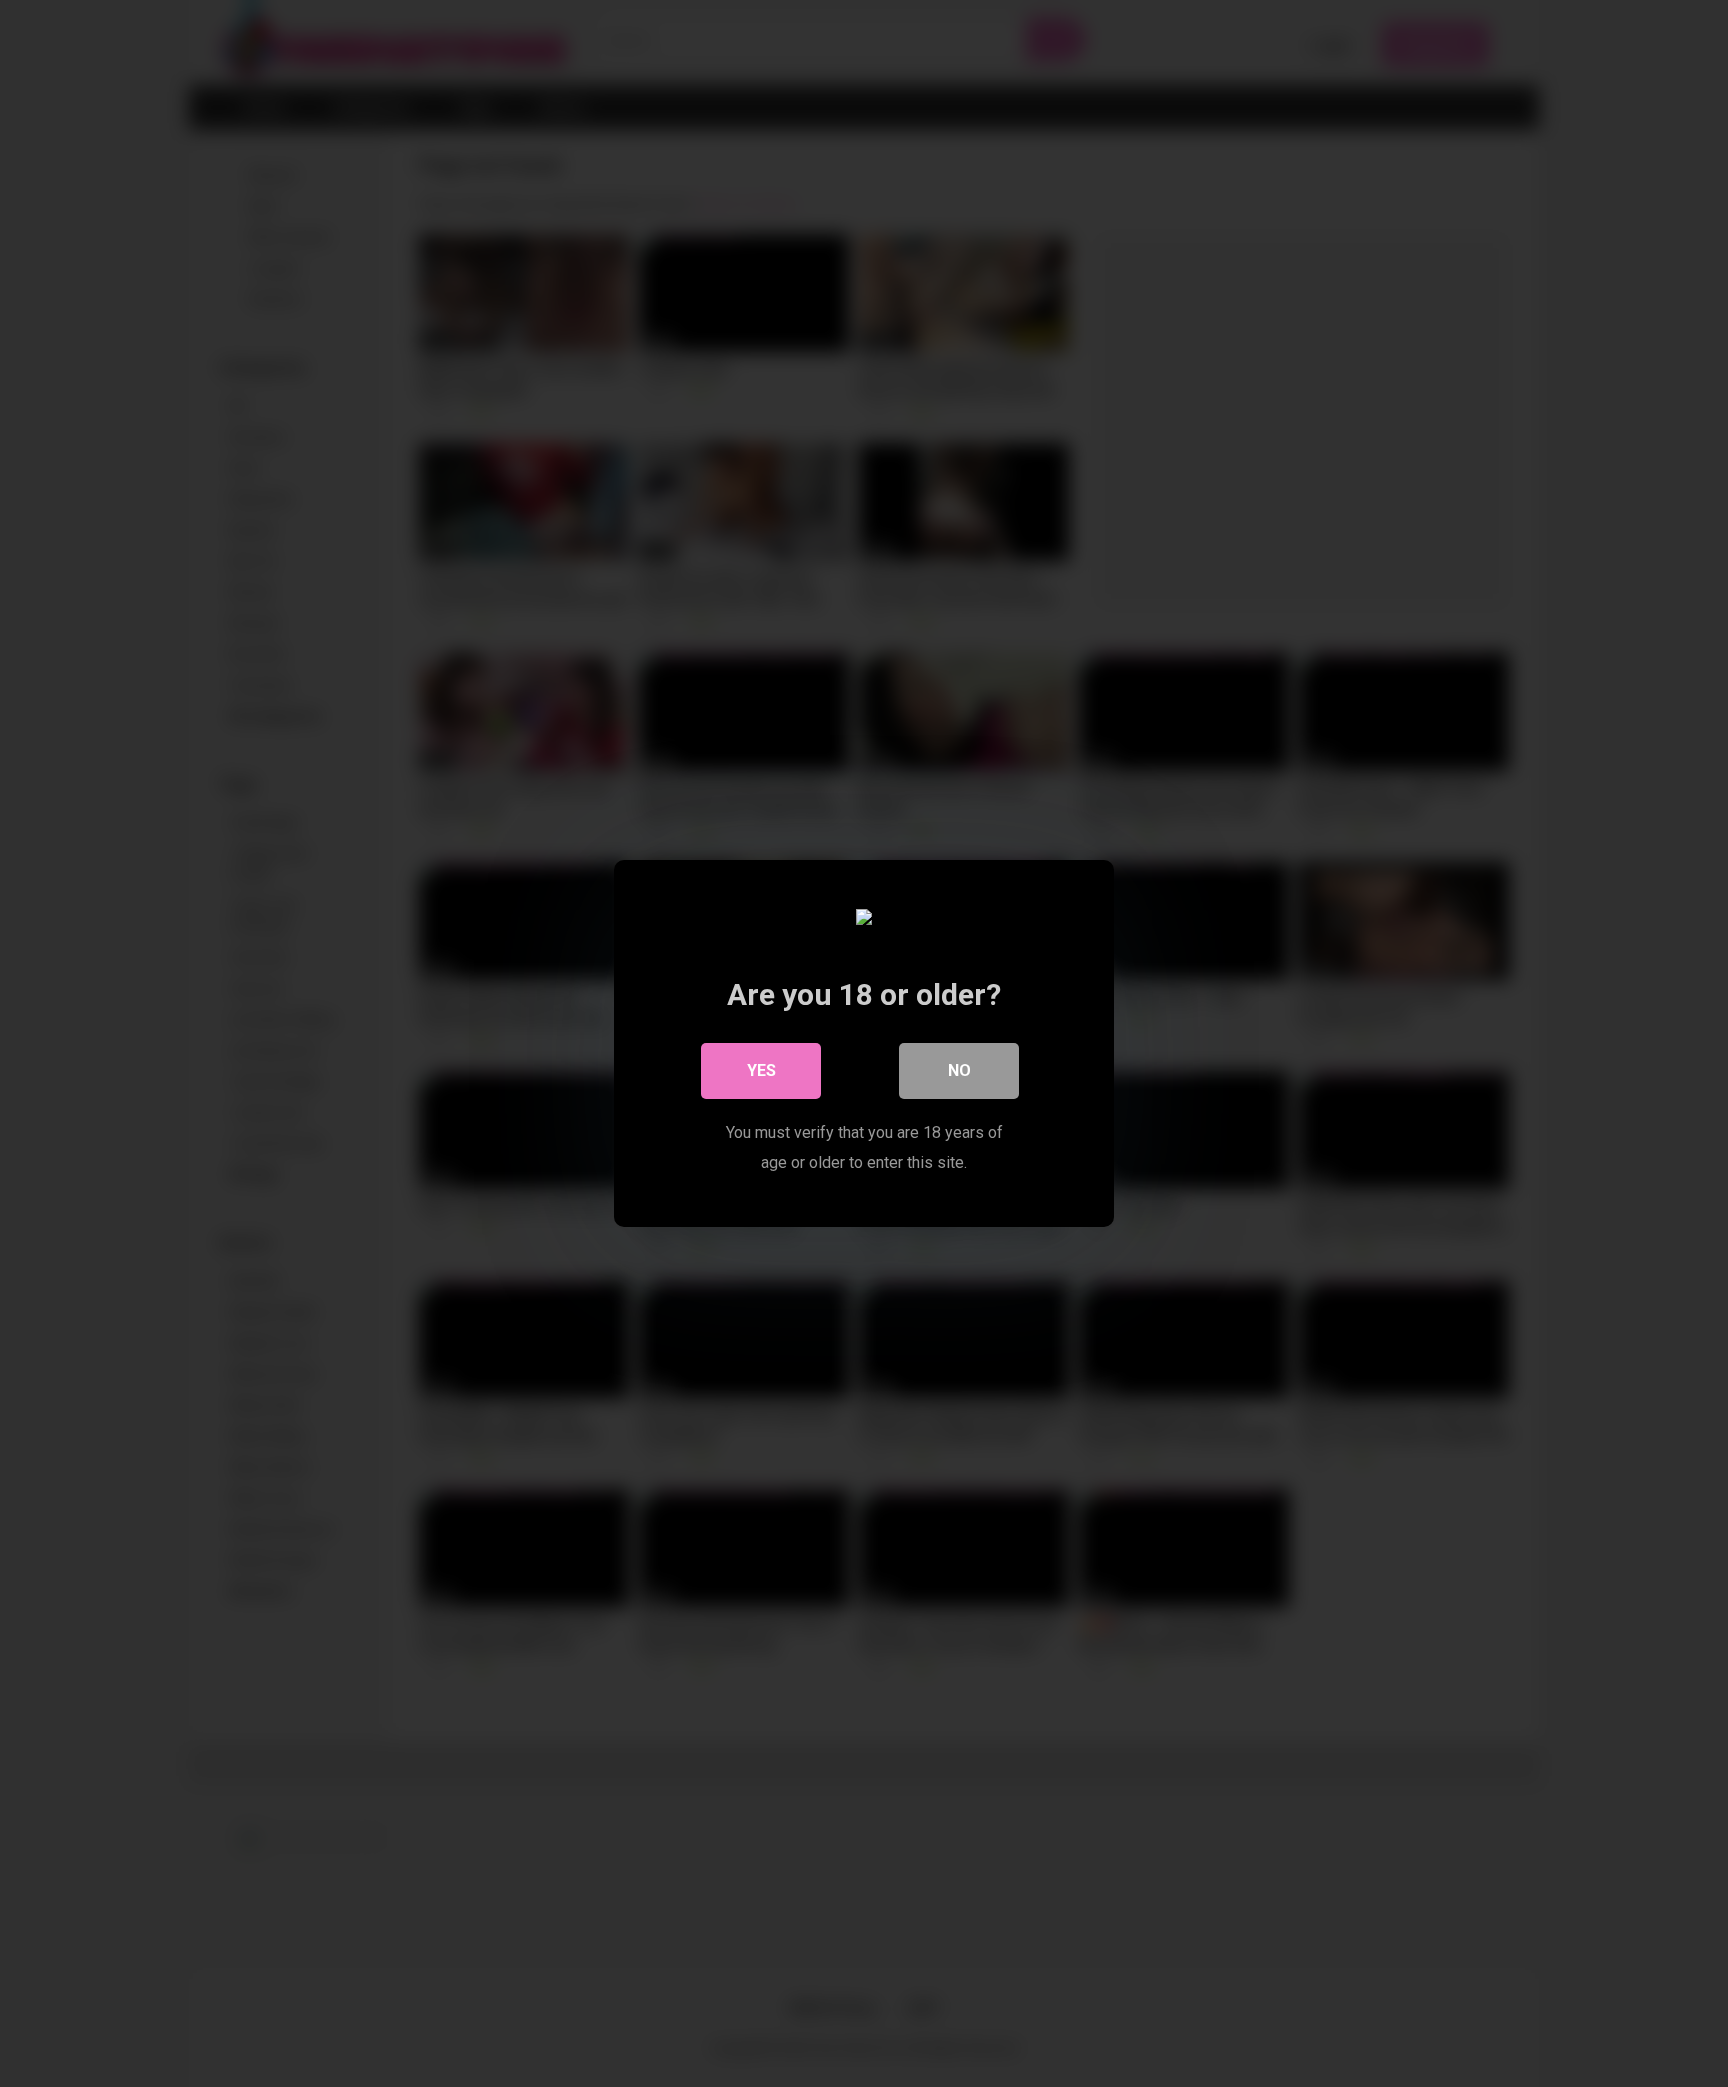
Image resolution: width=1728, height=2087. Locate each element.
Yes (761, 1070)
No (959, 1070)
